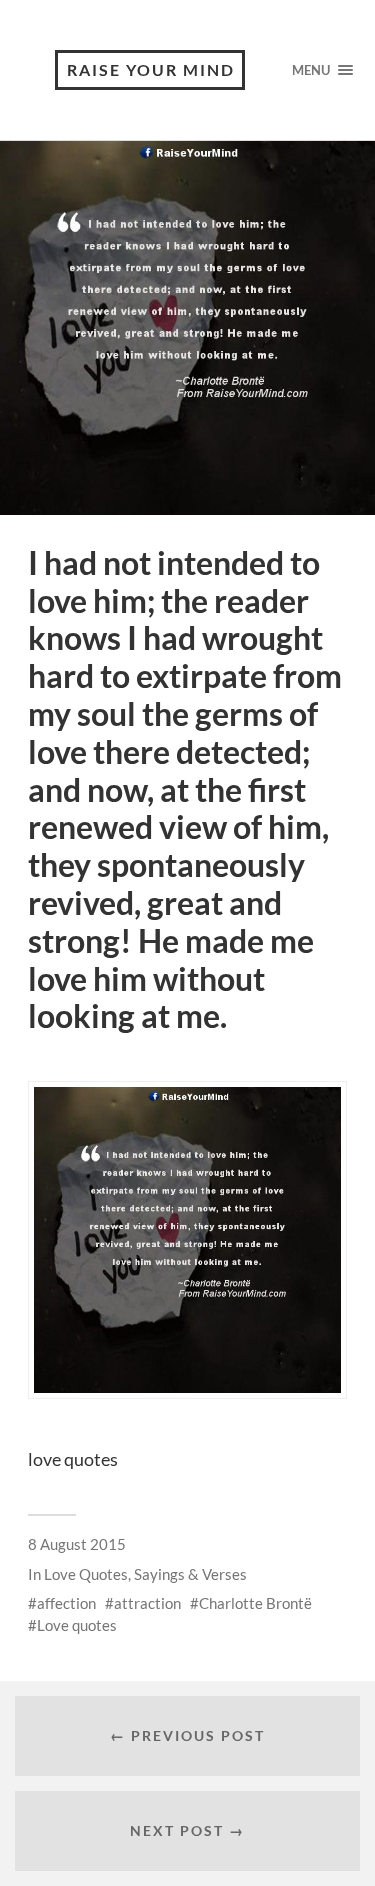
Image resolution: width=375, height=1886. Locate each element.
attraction (147, 1603)
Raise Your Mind (151, 69)
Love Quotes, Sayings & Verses (145, 1574)
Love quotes (77, 1625)
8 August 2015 (77, 1544)
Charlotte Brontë (255, 1603)
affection (66, 1603)
